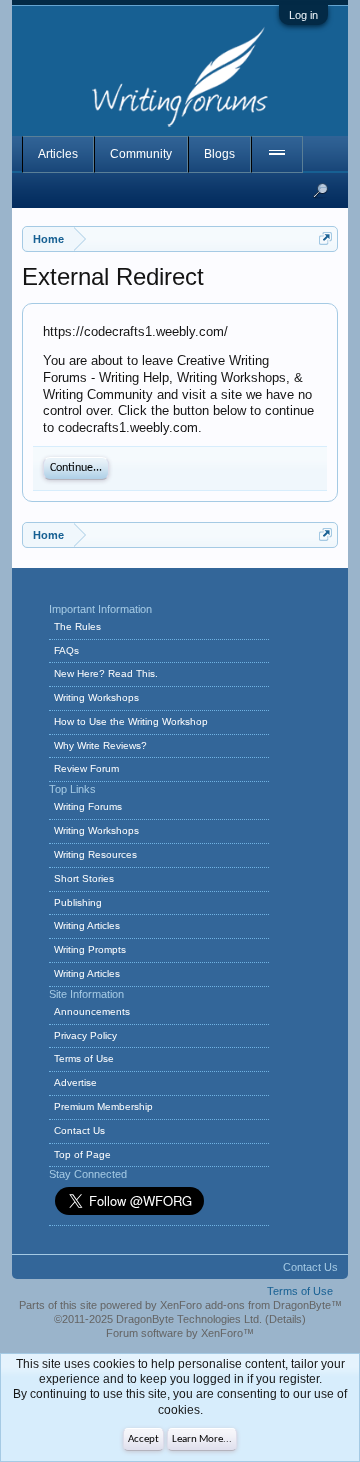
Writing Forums (88, 806)
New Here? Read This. (106, 673)
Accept (143, 1439)
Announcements (92, 1011)
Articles (58, 154)
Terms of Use (84, 1058)
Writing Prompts (90, 949)
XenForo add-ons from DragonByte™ (251, 1305)
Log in (303, 15)
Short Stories (84, 878)
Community (141, 154)
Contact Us (79, 1130)
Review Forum (86, 768)
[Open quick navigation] (325, 238)
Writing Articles (87, 925)
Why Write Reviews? (100, 745)
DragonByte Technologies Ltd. (189, 1319)
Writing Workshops (96, 697)
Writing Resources (95, 854)
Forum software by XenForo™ (180, 1333)
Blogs (219, 154)
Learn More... (202, 1439)
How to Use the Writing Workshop (131, 721)
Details (285, 1319)
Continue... (76, 468)
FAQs (66, 650)
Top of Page (82, 1154)
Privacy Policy (85, 1035)
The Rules (77, 626)
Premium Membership (103, 1106)
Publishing (78, 902)
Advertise (75, 1082)
